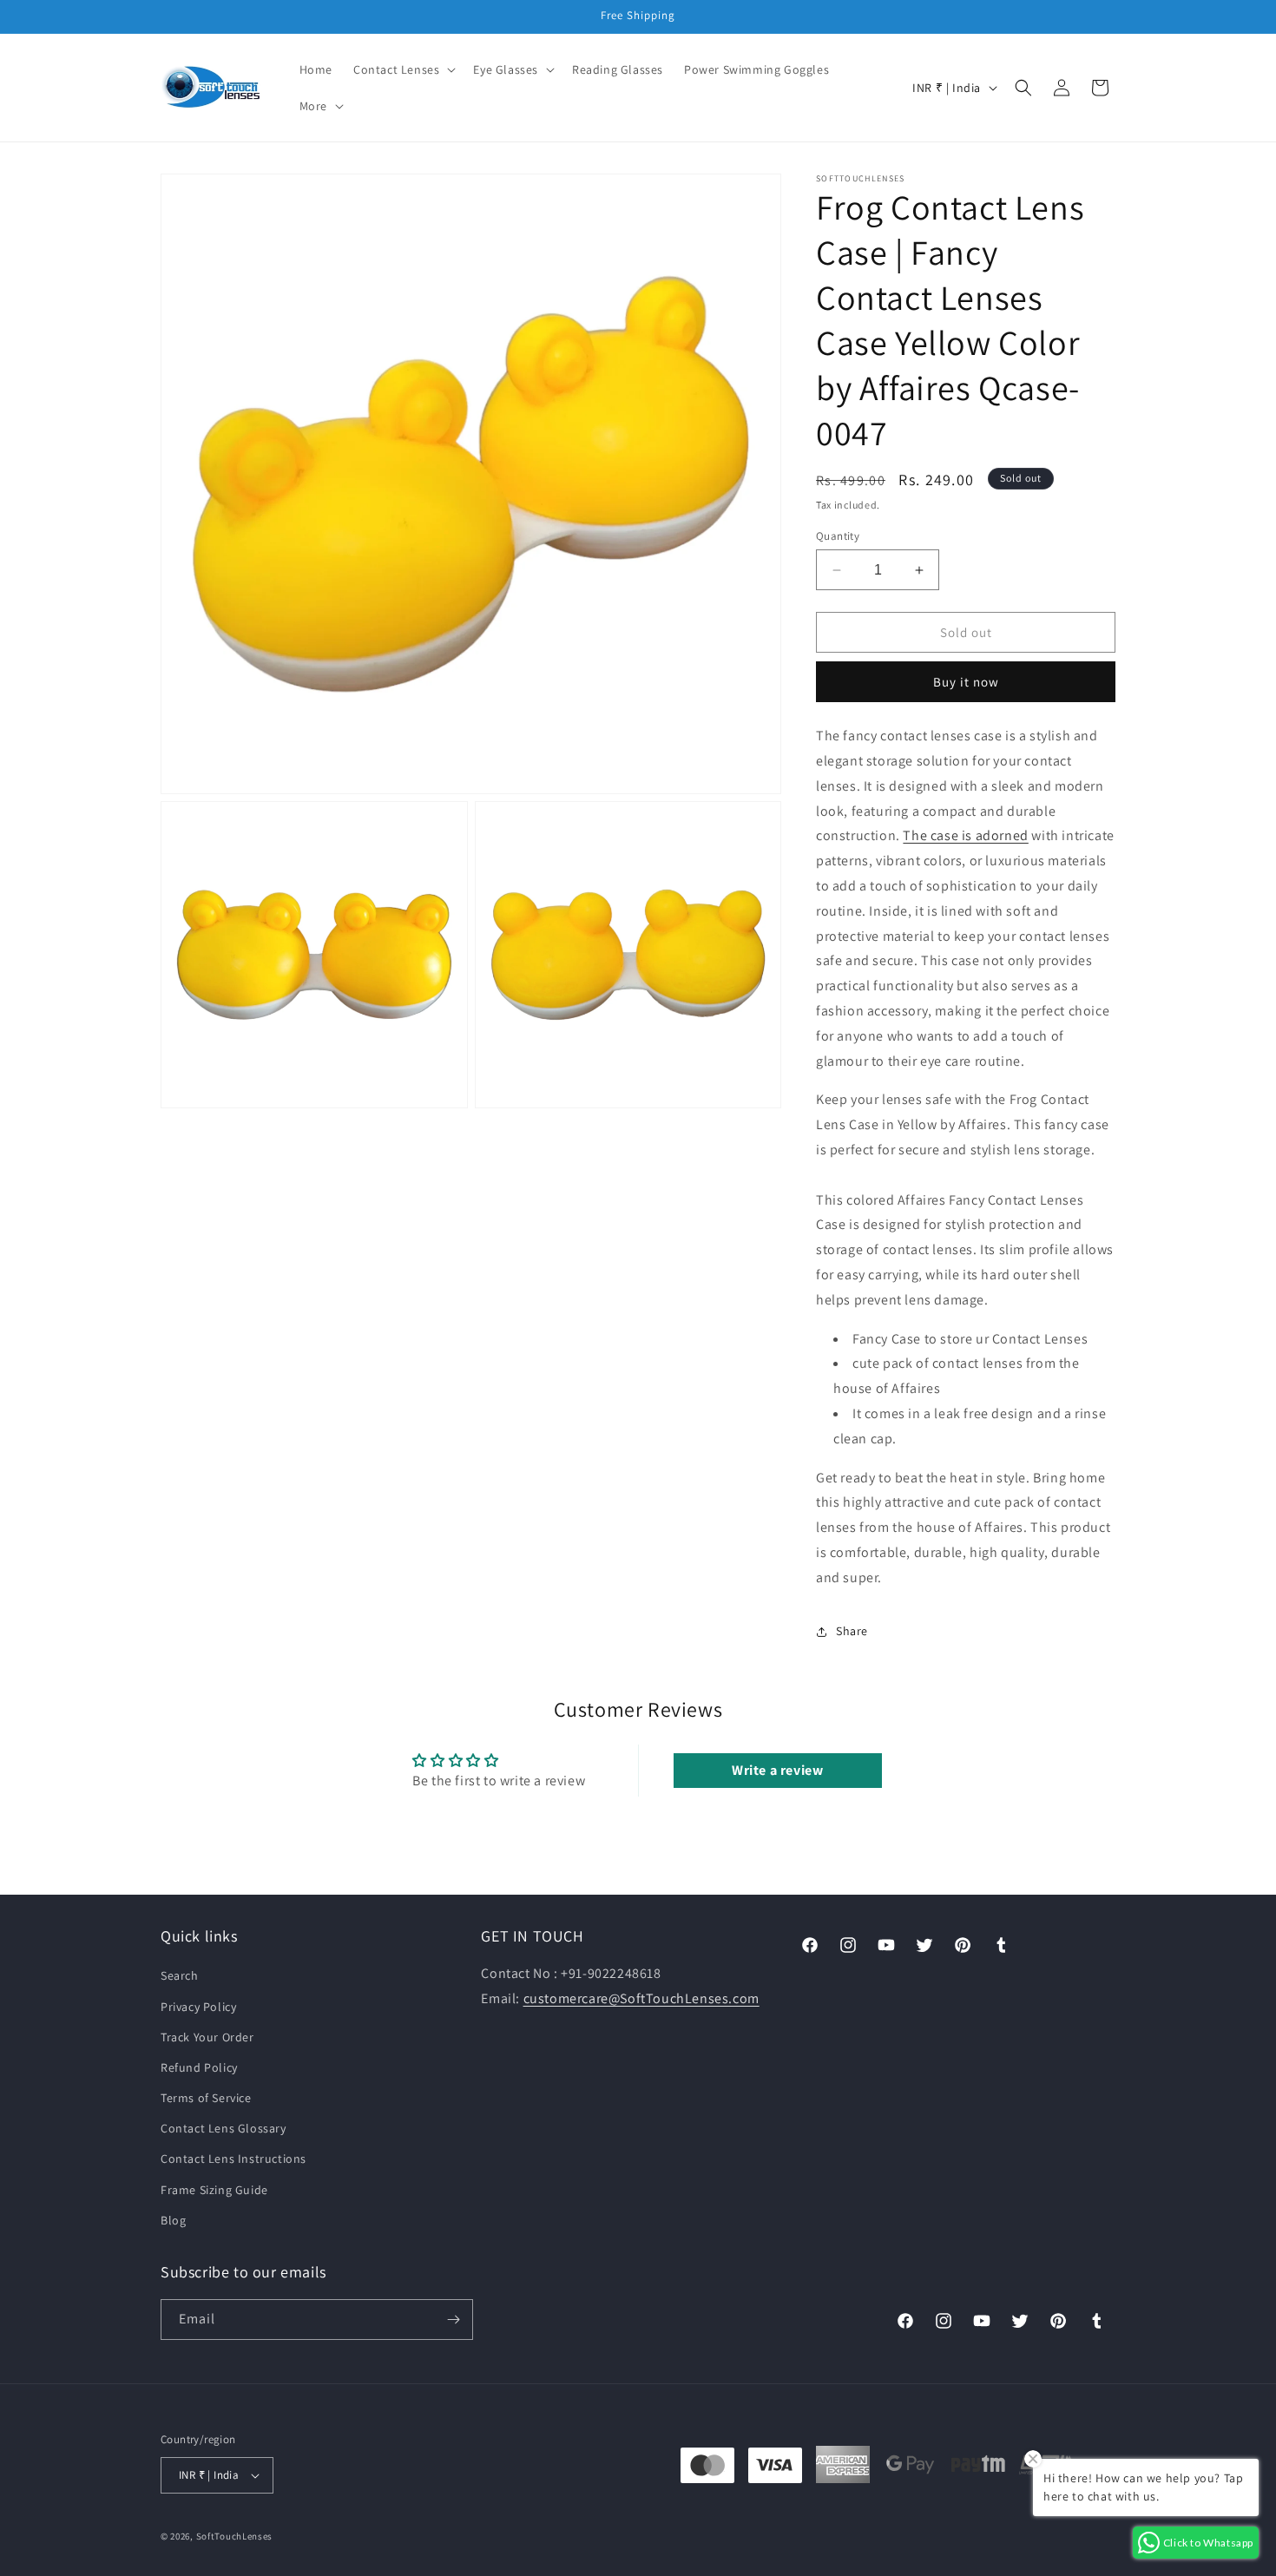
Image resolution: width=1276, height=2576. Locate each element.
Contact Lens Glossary (224, 2128)
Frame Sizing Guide (214, 2189)
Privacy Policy (198, 2006)
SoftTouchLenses (235, 2536)
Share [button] (852, 1631)
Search (180, 1975)
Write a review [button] (777, 1770)
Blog (173, 2220)
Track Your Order (207, 2036)
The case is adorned (965, 835)
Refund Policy (199, 2067)
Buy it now (966, 682)
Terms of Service (206, 2098)
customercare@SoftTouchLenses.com (641, 1998)
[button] (403, 69)
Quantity (838, 536)
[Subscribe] (453, 2320)
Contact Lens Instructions (233, 2159)
